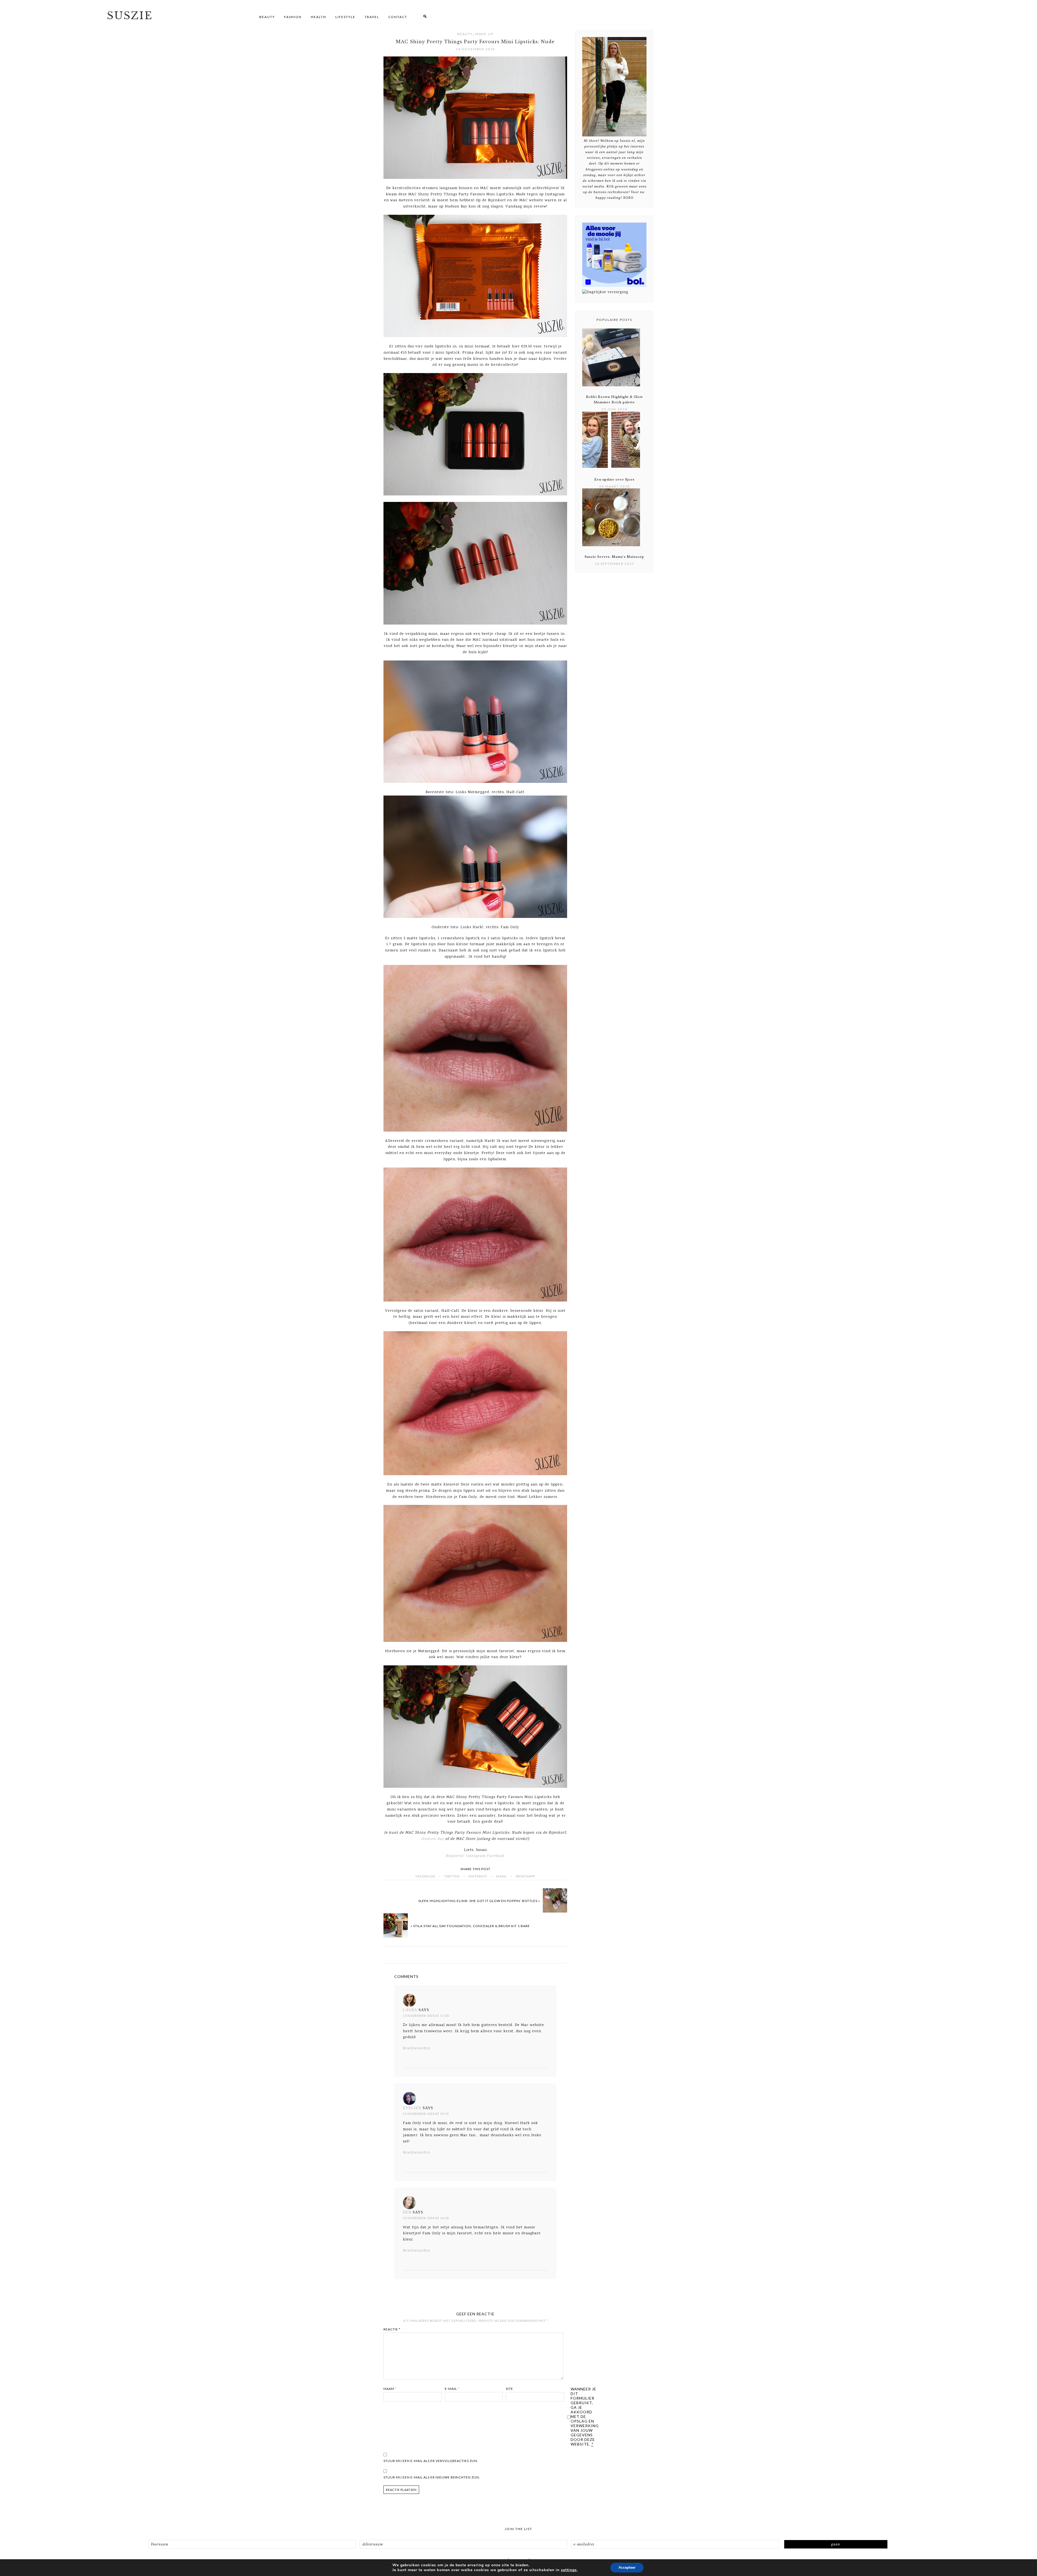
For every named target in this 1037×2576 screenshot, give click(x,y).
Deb (407, 2212)
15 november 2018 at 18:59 (426, 2114)
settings (569, 2570)
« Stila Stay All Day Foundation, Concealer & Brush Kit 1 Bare (470, 1926)
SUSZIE (130, 16)
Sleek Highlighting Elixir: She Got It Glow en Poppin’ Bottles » (479, 1901)
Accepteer (627, 2567)
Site (509, 2389)
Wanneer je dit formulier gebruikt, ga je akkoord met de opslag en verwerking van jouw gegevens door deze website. (585, 2416)
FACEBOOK (425, 1876)
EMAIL (501, 1876)
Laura (410, 2010)
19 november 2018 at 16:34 (426, 2218)
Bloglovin (455, 1856)
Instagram (476, 1856)
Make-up (484, 34)
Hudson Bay (433, 1839)
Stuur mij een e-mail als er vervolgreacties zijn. (431, 2461)
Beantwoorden (417, 2048)
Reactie (392, 2329)
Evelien (412, 2108)
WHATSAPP (525, 1876)
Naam (390, 2389)
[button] (425, 17)
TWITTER (452, 1876)
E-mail (452, 2389)
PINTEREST (478, 1876)
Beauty (465, 34)
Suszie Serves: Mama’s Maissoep (614, 557)
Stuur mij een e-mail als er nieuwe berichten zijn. (432, 2477)
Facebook (496, 1856)
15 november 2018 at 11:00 (426, 2016)
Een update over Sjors (615, 479)
